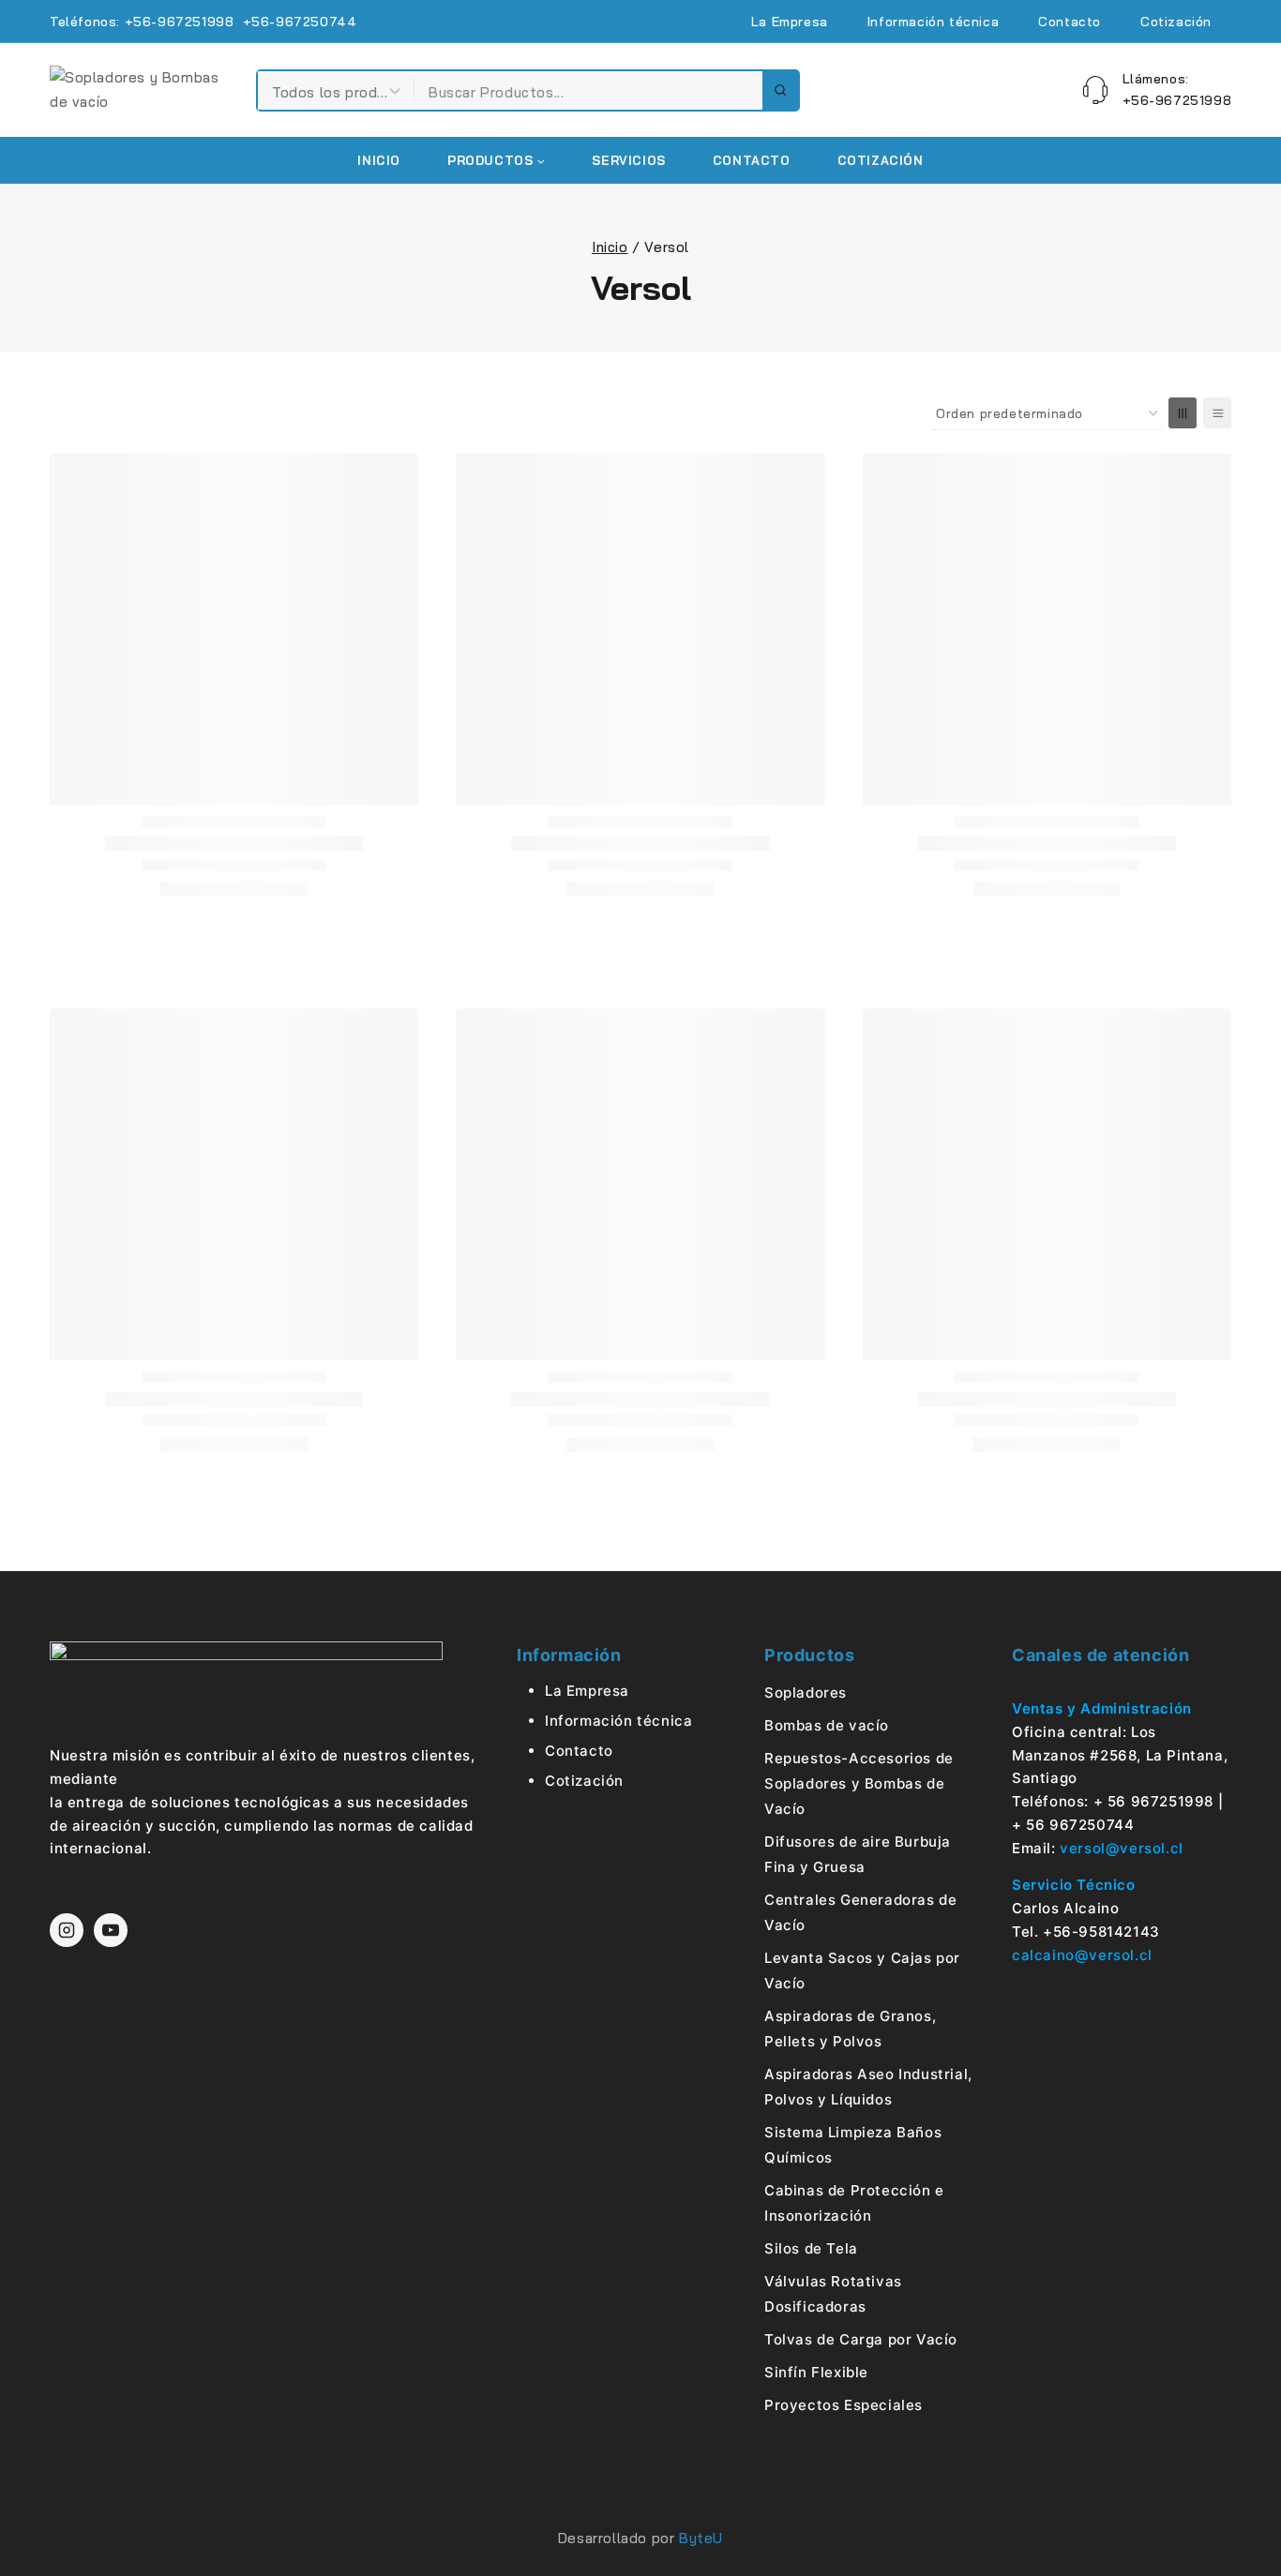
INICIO (379, 160)
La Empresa (790, 22)
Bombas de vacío (827, 1725)
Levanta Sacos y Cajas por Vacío (862, 1970)
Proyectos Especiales (844, 2405)
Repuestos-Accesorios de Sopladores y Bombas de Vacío (859, 1783)
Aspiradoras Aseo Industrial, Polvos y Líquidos (868, 2087)
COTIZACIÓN (881, 160)
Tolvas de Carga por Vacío (861, 2339)
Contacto (1070, 22)
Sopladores (806, 1692)
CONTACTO (752, 160)
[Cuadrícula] (1183, 413)
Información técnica (933, 22)
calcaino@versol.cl (1082, 1955)
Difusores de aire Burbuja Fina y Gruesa (858, 1854)
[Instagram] (67, 1930)
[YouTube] (111, 1930)
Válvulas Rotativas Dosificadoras (833, 2294)
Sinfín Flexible (816, 2372)
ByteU (701, 2538)
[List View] (1217, 413)
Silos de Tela (811, 2248)
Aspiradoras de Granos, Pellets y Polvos (850, 2029)
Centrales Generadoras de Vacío (860, 1912)
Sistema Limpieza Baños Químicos (853, 2145)
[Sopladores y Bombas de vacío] (143, 90)
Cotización (1176, 22)
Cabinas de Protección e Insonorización (854, 2203)
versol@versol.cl (1122, 1848)
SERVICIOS (628, 160)
